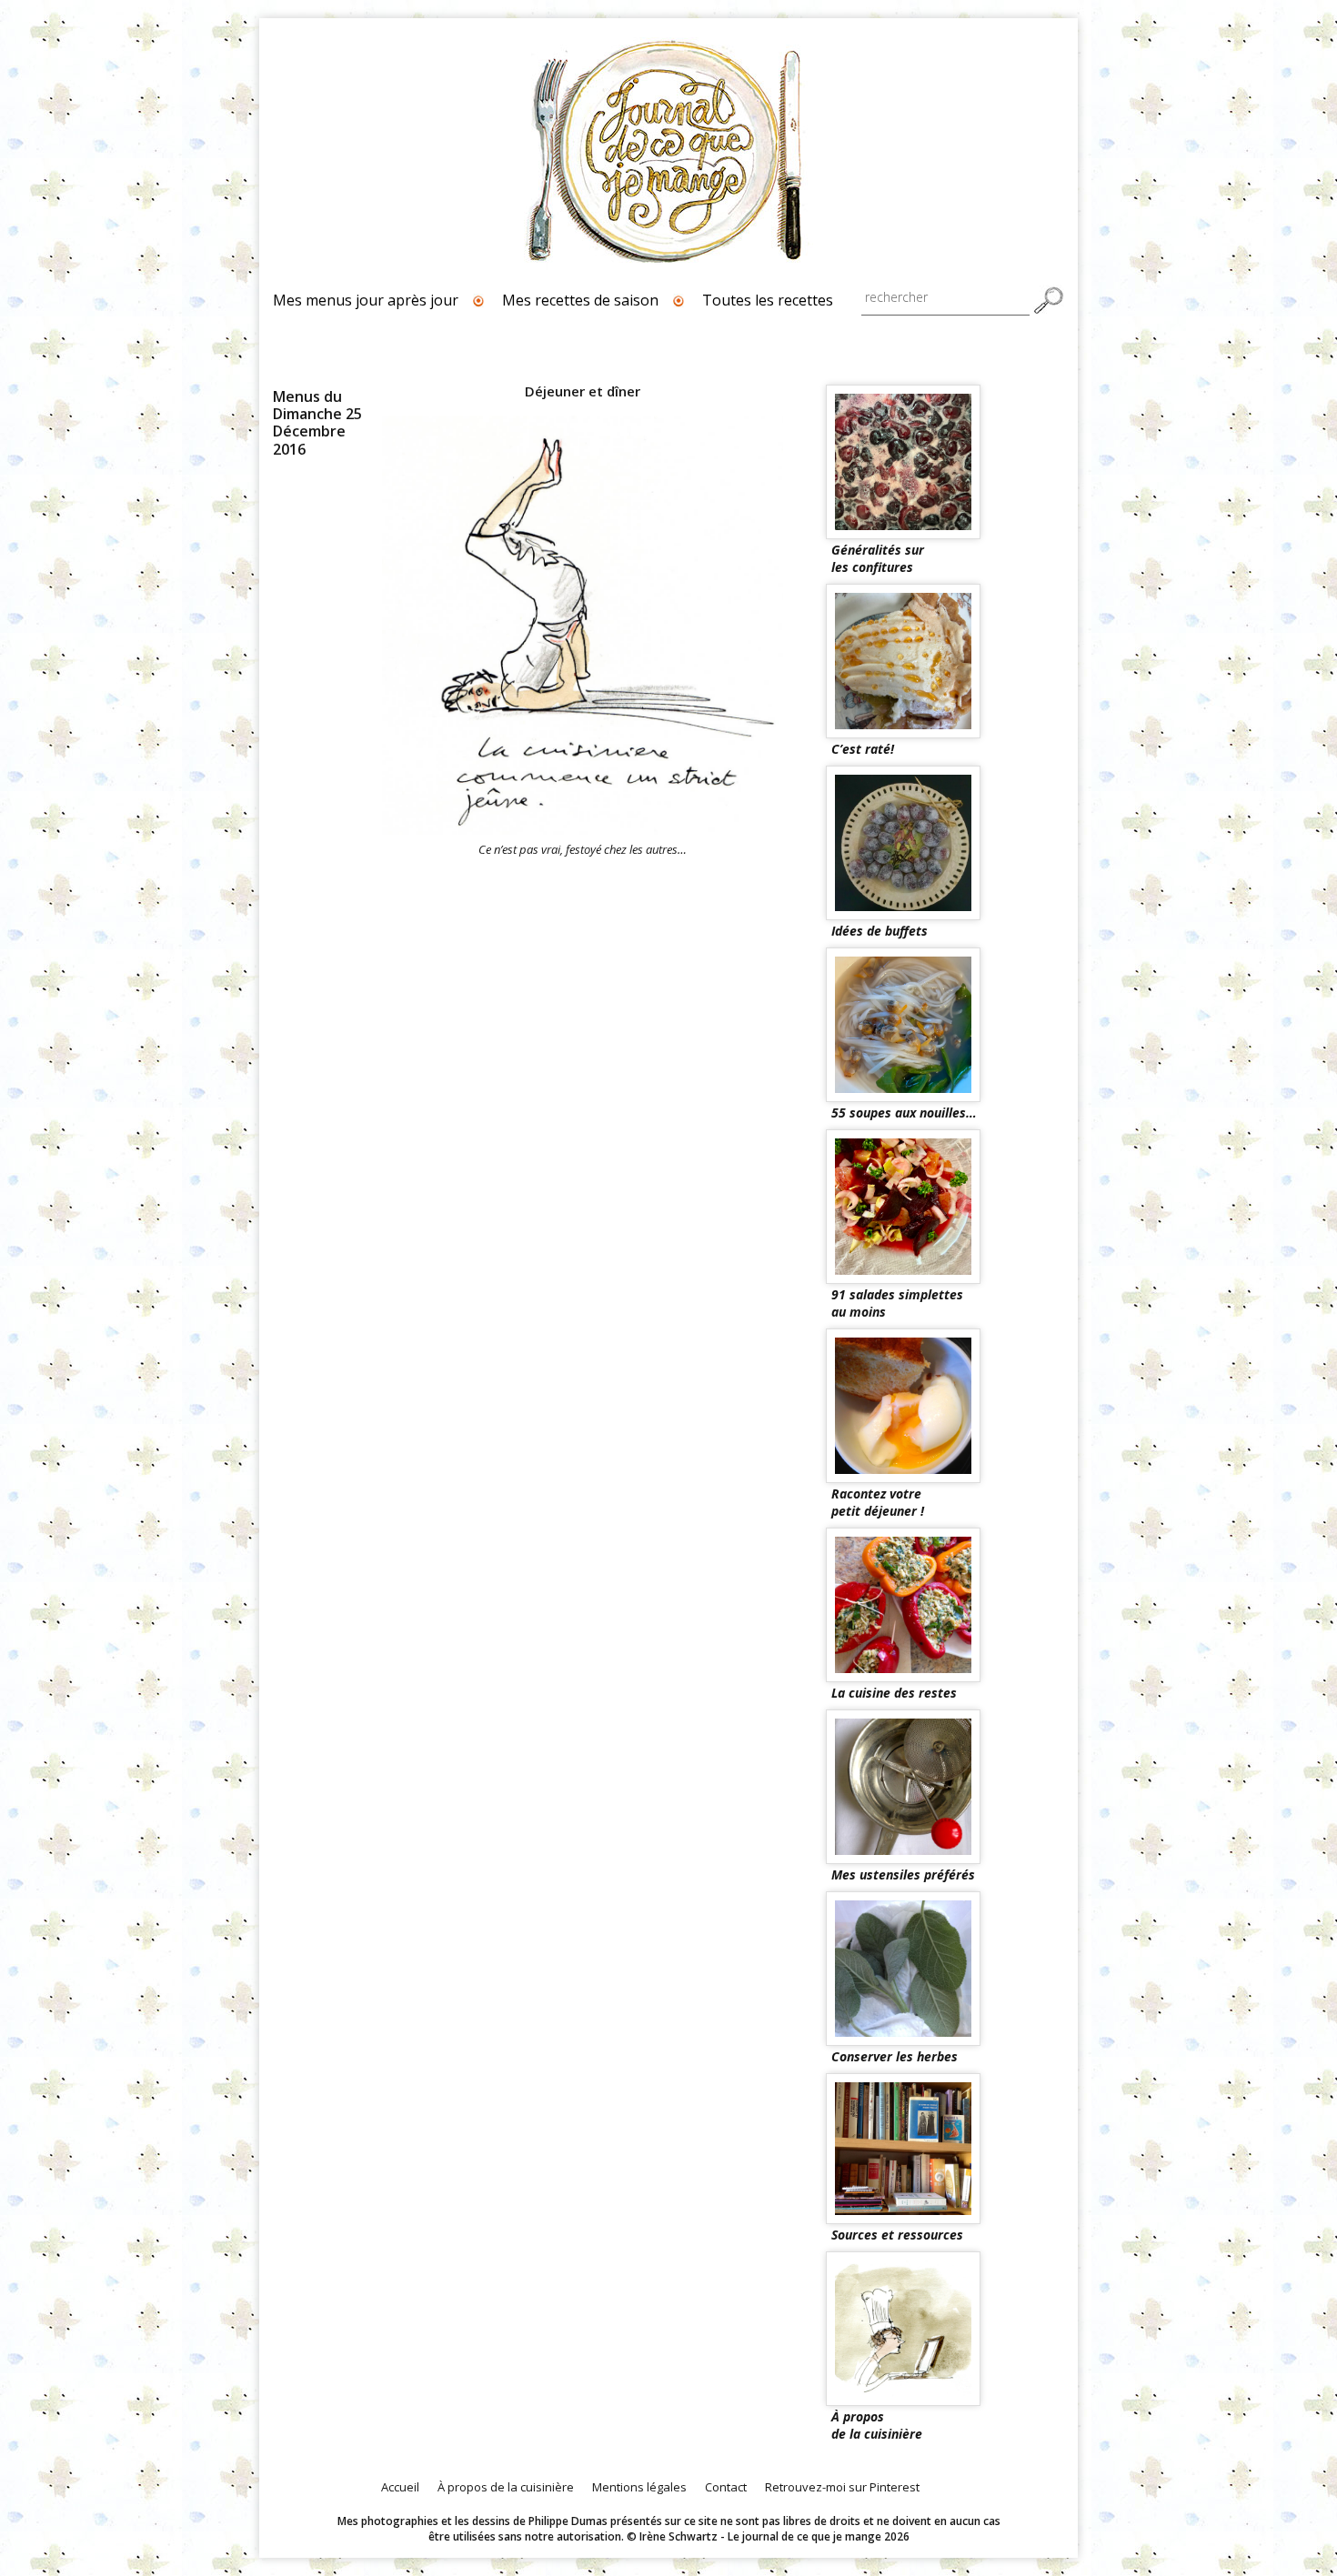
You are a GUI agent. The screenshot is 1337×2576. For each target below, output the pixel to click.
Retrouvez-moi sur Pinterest (842, 2487)
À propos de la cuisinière (506, 2487)
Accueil (400, 2487)
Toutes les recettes (768, 300)
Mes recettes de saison (580, 300)
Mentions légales (639, 2487)
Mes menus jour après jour (366, 300)
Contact (726, 2487)
